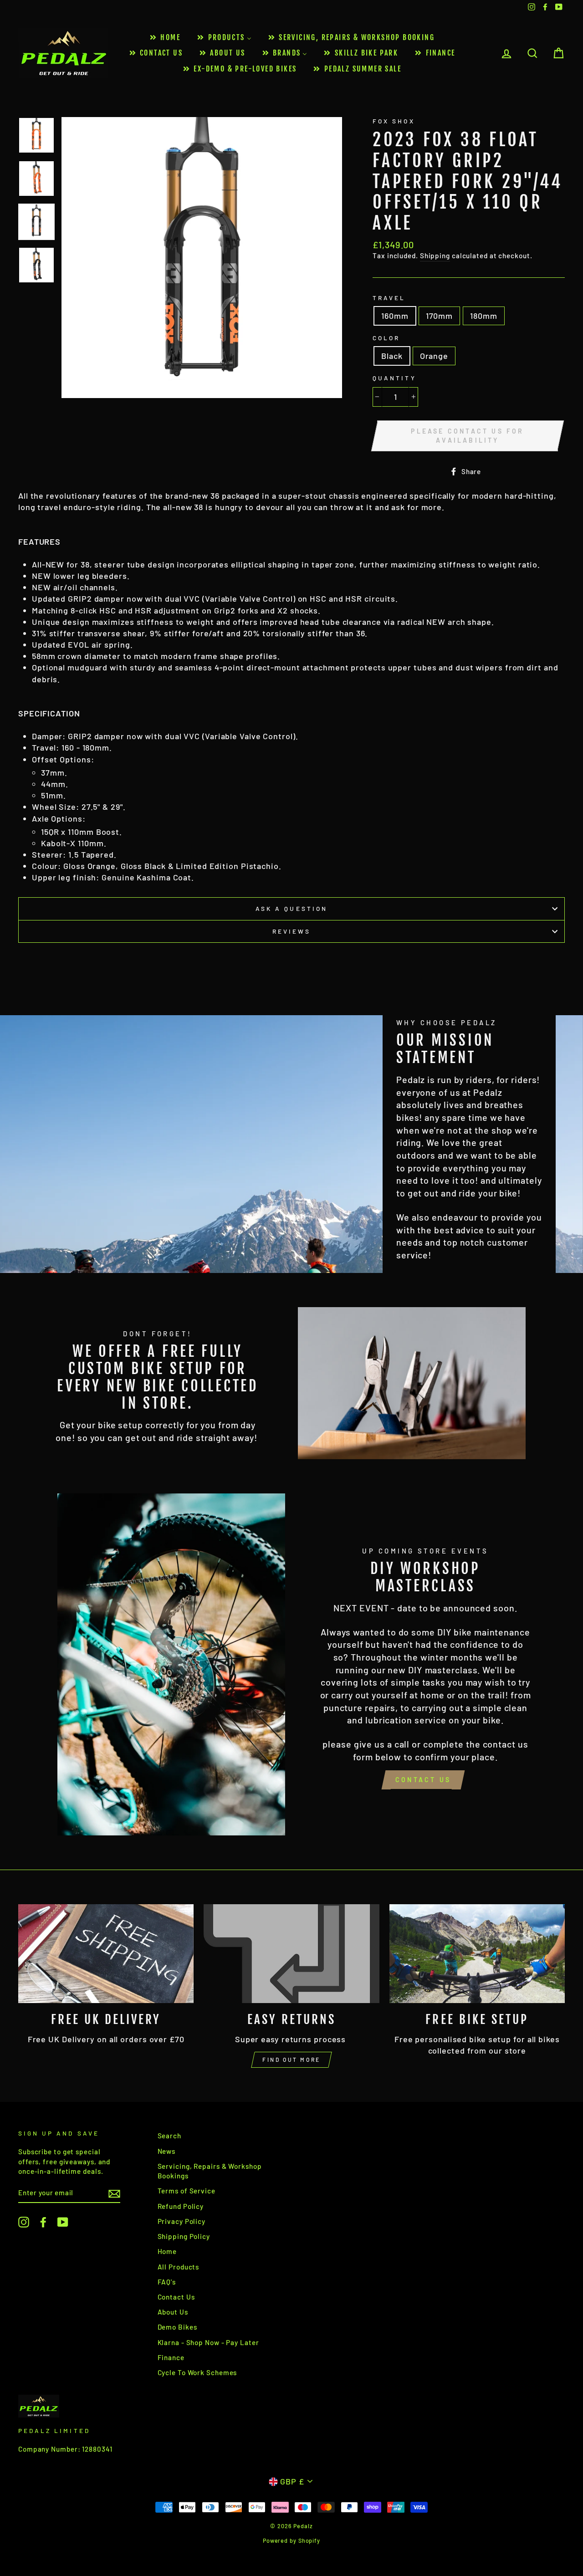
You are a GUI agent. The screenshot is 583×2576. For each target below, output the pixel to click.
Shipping (435, 256)
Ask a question (291, 908)
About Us (173, 2312)
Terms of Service (187, 2191)
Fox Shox (394, 121)
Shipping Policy (184, 2236)
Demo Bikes (177, 2327)
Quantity (394, 378)
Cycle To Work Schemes (197, 2372)
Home (167, 2251)
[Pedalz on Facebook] (43, 2222)
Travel (389, 298)
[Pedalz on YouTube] (63, 2222)
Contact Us (423, 1780)
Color (386, 338)
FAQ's (167, 2282)
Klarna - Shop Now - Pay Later (208, 2342)
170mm (440, 316)
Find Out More (291, 2060)
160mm (395, 316)
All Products (179, 2267)
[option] (202, 258)
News (167, 2151)
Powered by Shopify (291, 2540)
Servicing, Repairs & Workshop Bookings (210, 2171)
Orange (434, 356)
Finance (171, 2357)
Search (169, 2136)
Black (392, 356)
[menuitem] (164, 38)
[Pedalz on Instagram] (24, 2222)
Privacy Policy (182, 2221)
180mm (484, 316)
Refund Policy (181, 2206)
